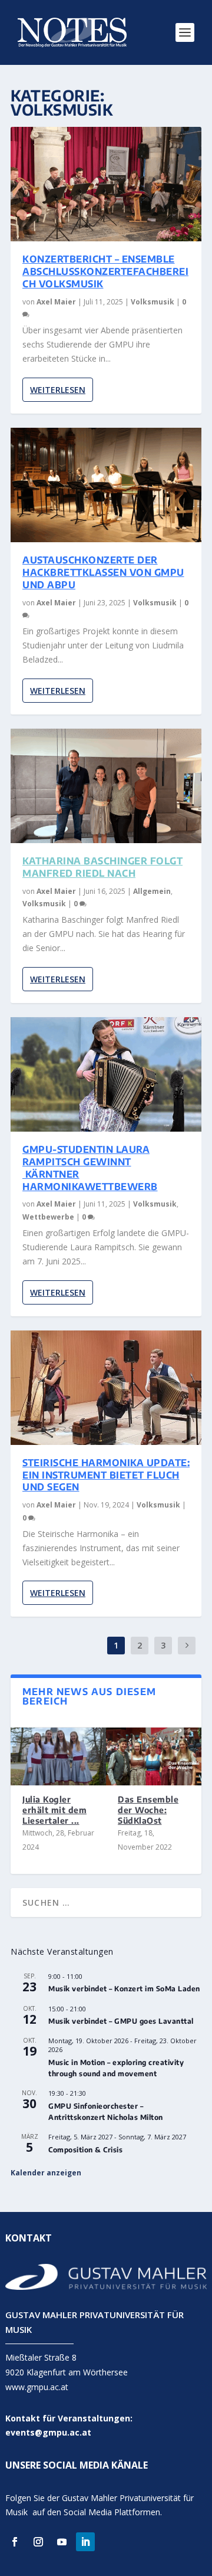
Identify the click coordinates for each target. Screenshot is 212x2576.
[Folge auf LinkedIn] (85, 2542)
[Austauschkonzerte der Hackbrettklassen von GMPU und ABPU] (106, 485)
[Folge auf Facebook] (15, 2542)
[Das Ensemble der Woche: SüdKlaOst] (154, 1756)
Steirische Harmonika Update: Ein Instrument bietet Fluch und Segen (106, 1475)
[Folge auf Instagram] (38, 2542)
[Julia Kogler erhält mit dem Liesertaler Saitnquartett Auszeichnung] (58, 1756)
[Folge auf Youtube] (62, 2542)
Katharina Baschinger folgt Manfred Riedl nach (102, 867)
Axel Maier (56, 302)
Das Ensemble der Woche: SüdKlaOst (148, 1810)
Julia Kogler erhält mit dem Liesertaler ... (54, 1810)
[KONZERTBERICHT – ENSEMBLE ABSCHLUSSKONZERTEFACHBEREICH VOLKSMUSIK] (106, 184)
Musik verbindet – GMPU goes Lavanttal (121, 2021)
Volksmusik (153, 302)
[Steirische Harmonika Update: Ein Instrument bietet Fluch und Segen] (106, 1388)
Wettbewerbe (48, 1217)
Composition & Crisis (85, 2150)
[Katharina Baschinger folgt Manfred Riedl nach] (106, 786)
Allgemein (152, 891)
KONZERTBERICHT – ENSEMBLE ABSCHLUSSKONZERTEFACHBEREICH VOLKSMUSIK (105, 271)
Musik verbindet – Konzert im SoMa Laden (124, 1989)
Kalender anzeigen (46, 2173)
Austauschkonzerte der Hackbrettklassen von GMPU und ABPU (103, 572)
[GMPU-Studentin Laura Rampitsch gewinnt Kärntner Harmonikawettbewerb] (106, 1074)
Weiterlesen (58, 390)
